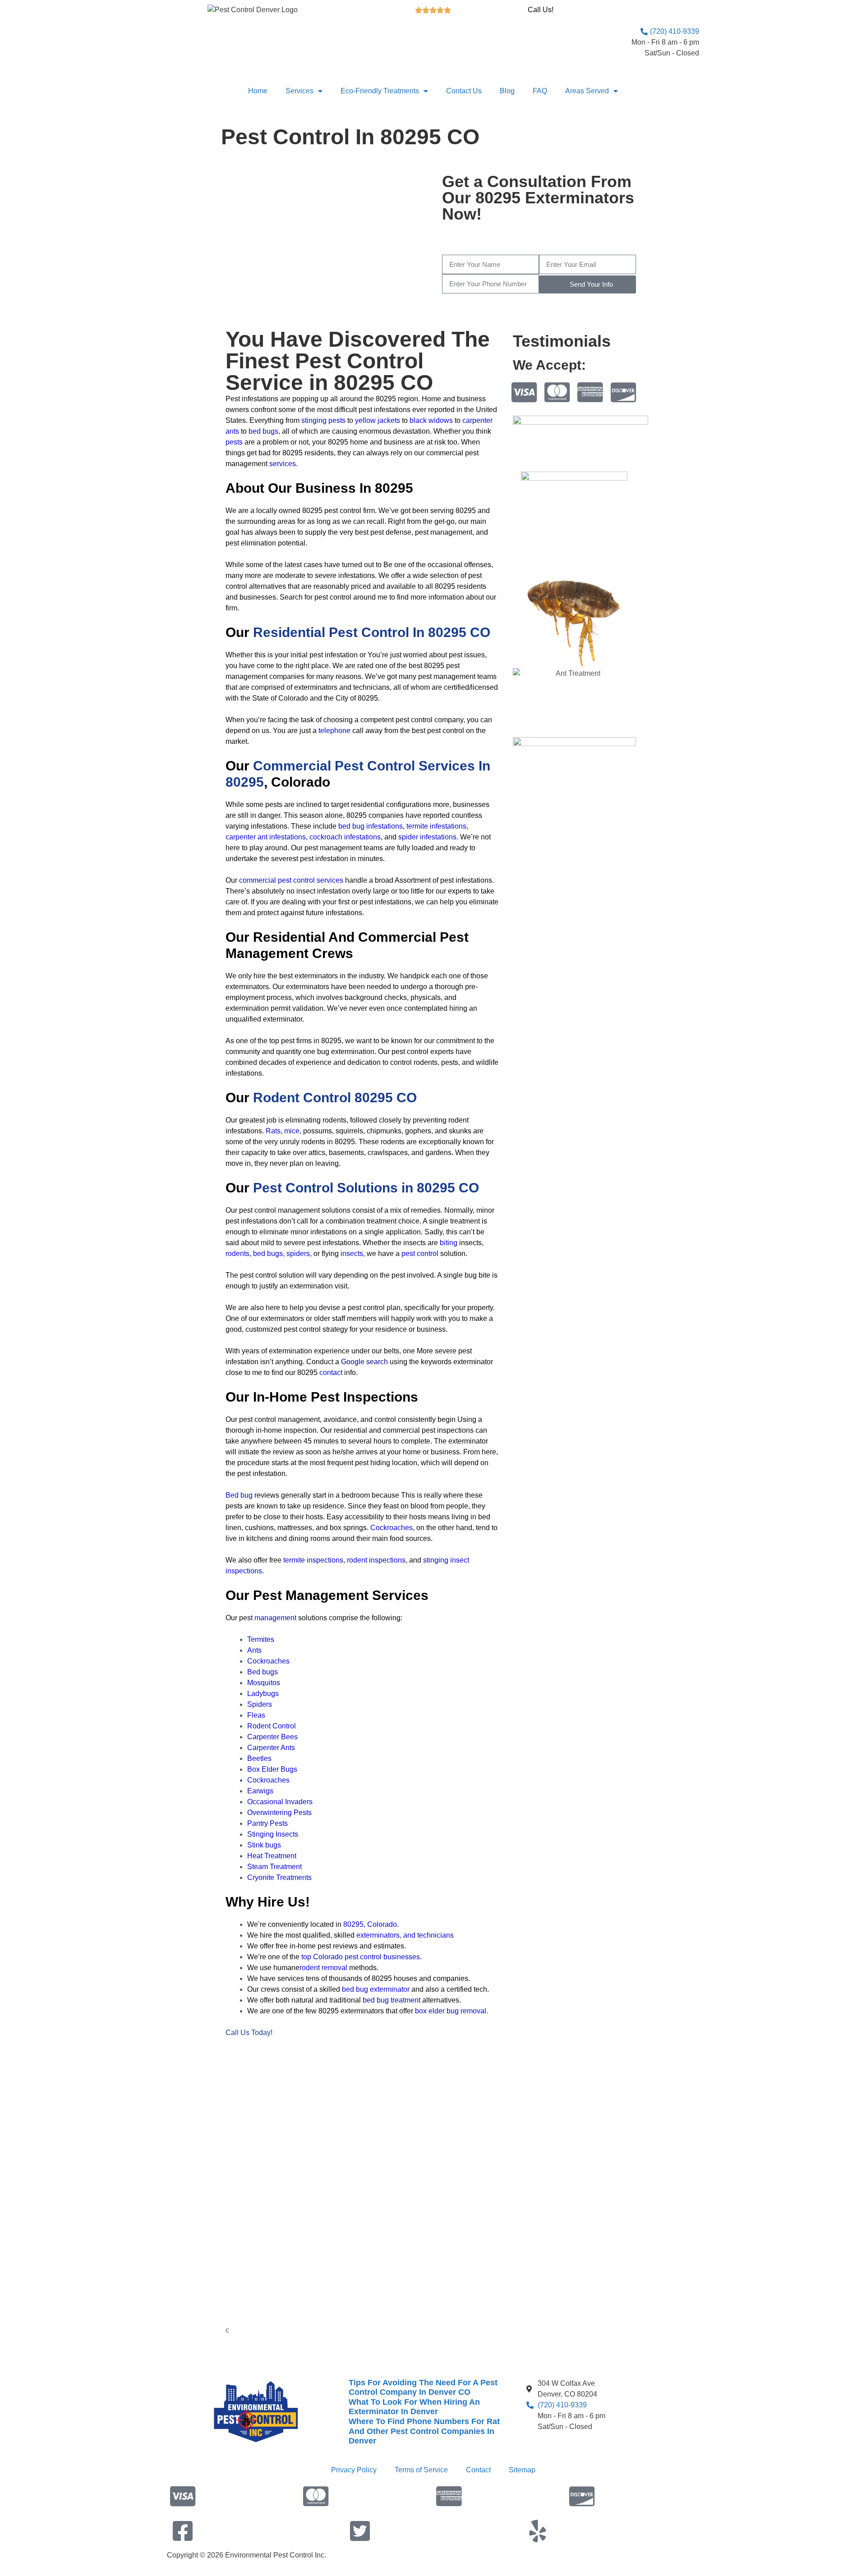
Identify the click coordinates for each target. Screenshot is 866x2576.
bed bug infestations (371, 826)
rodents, (238, 1254)
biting (449, 1243)
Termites (261, 1639)
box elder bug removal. (451, 2011)
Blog (507, 91)
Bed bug (239, 1495)
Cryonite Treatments (279, 1877)
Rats (273, 1131)
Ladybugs (263, 1694)
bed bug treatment (392, 2000)
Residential (372, 632)
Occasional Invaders (280, 1802)
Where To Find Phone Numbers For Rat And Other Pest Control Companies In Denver (424, 2431)
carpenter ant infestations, (267, 837)
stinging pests (323, 420)
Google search (364, 1362)
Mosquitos (264, 1683)
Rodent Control (272, 1726)
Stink (264, 1845)
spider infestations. (428, 837)
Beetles (259, 1758)
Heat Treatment (272, 1856)
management (275, 1618)
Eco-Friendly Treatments (380, 91)
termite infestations (436, 826)
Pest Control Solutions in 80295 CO (366, 1188)
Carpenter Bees (272, 1737)
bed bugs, (269, 1254)
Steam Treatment (274, 1867)
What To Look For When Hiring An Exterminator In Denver (414, 2407)
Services (299, 91)
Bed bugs (263, 1672)
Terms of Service (421, 2470)
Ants (254, 1650)
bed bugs (263, 431)
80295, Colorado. (371, 1924)
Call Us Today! (249, 2033)
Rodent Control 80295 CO (335, 1098)
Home (258, 91)
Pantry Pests (267, 1823)
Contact (478, 2470)
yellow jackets (378, 420)
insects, (353, 1254)
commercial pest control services (291, 880)
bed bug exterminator (376, 1989)
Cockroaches (268, 1661)
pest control (420, 1254)
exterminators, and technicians (405, 1935)
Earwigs (260, 1791)
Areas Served (587, 91)
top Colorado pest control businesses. (362, 1957)
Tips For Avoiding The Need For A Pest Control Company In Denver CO (423, 2388)
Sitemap (522, 2470)
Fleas (256, 1715)
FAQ (540, 91)
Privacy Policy (354, 2470)
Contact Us (464, 91)
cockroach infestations (345, 837)
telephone (334, 731)
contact (331, 1373)
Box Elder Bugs (272, 1769)
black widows (431, 420)
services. (283, 464)
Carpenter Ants (271, 1748)
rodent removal (323, 1968)
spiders (298, 1254)
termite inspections (313, 1560)
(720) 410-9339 (594, 239)
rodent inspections (375, 1560)
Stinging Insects (273, 1834)
